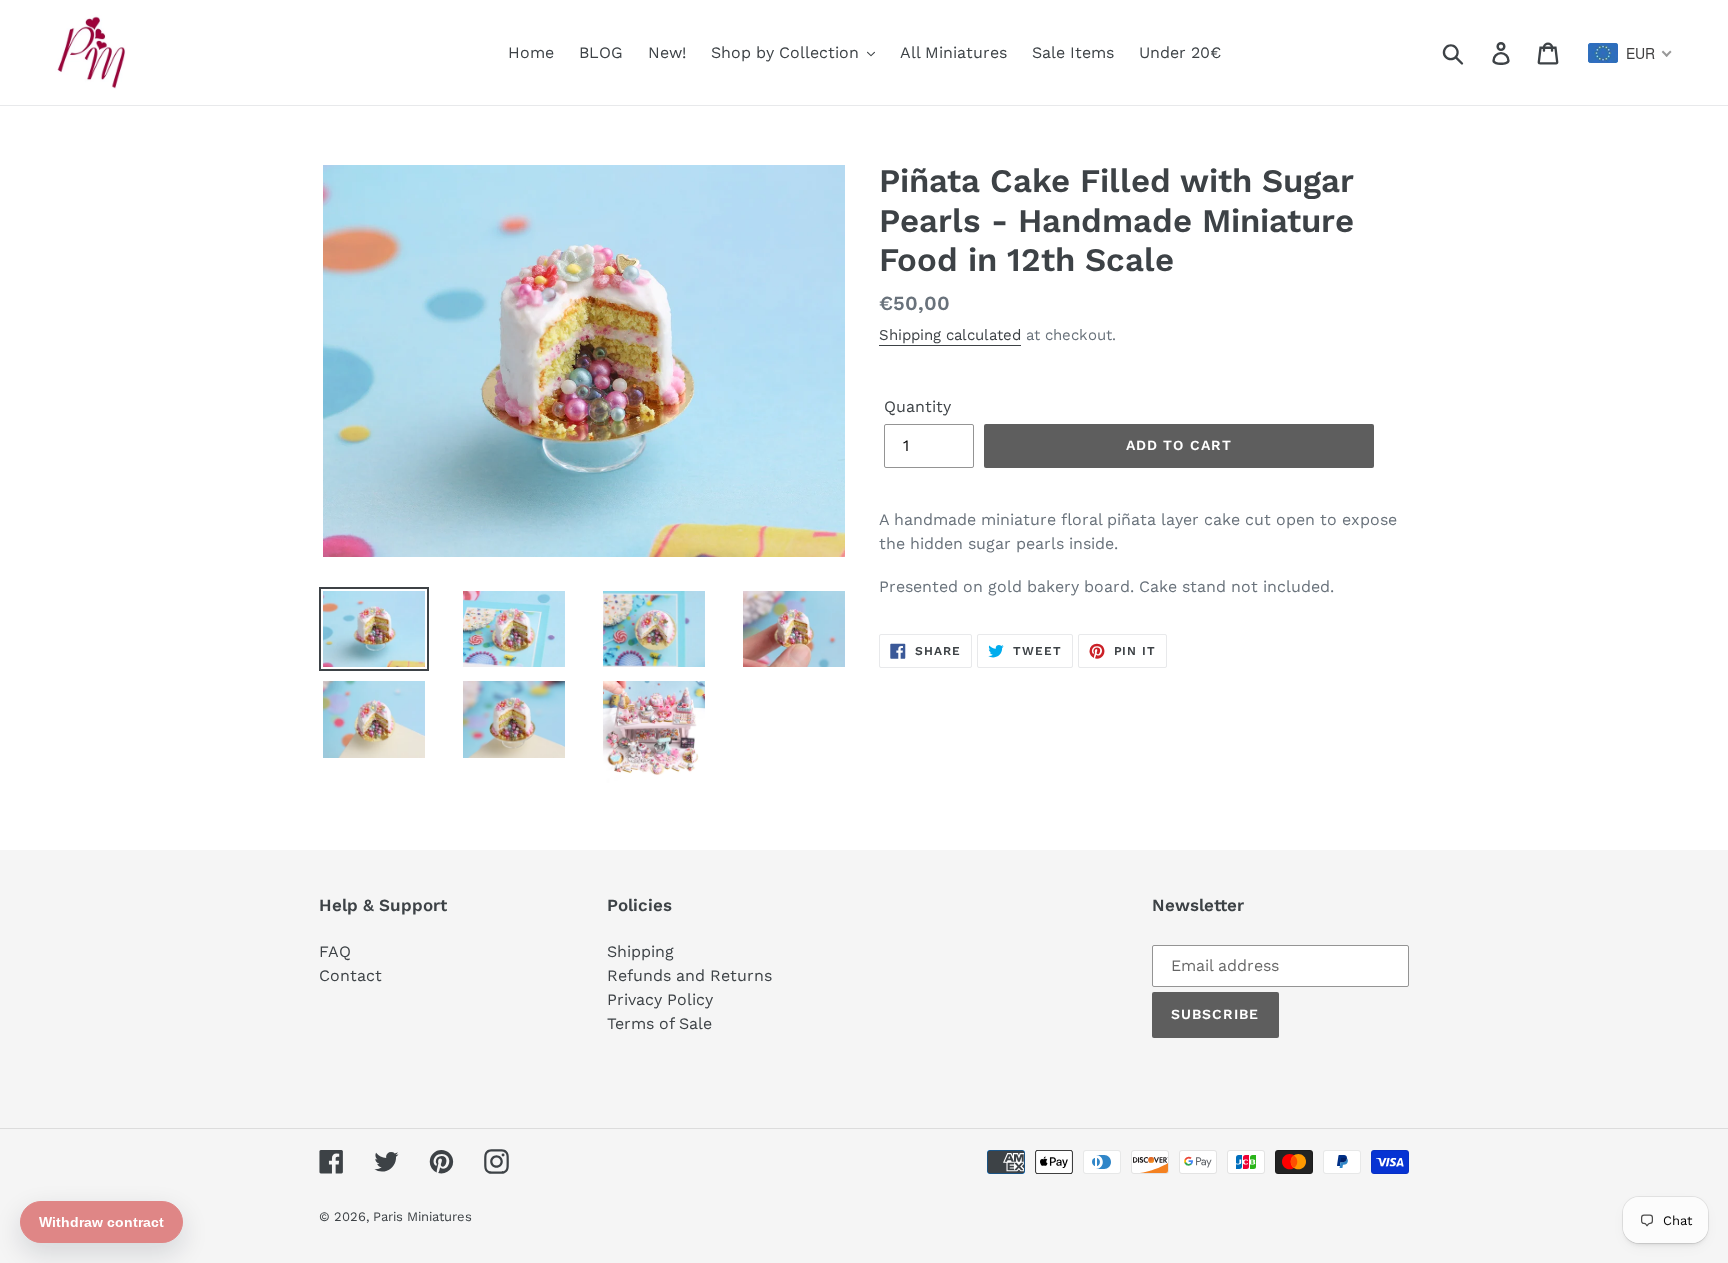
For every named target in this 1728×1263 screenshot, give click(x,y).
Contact (350, 975)
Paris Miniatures (422, 1216)
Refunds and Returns (689, 975)
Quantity (917, 406)
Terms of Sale (659, 1023)
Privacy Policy (660, 999)
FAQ (335, 951)
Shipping (640, 951)
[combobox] (1630, 53)
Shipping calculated (950, 335)
